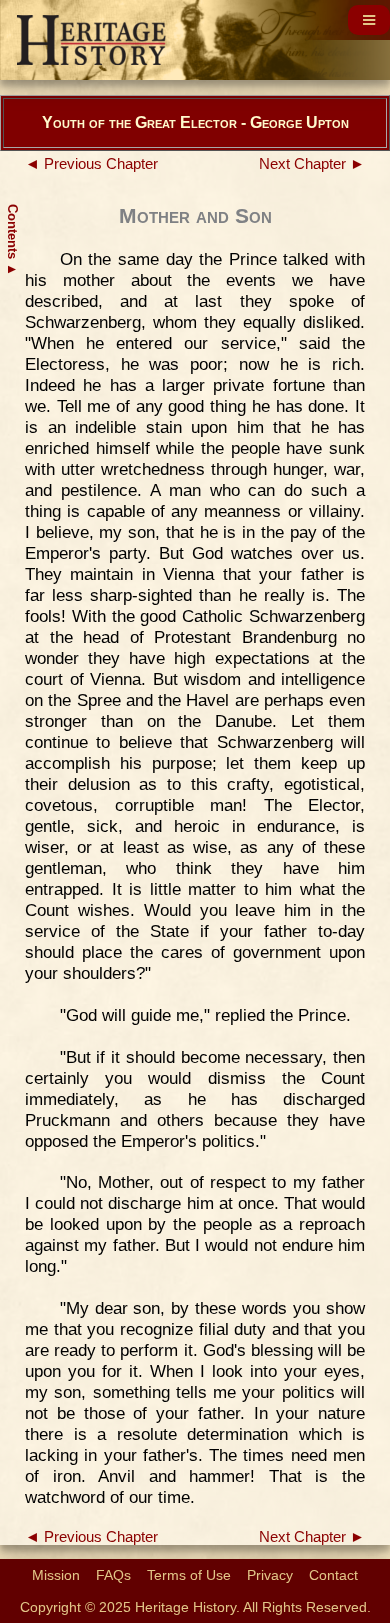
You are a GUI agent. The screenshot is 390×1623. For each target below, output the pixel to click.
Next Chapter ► (312, 164)
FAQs (113, 1575)
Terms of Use (189, 1575)
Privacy (270, 1575)
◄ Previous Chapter (91, 164)
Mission (56, 1575)
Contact (333, 1575)
